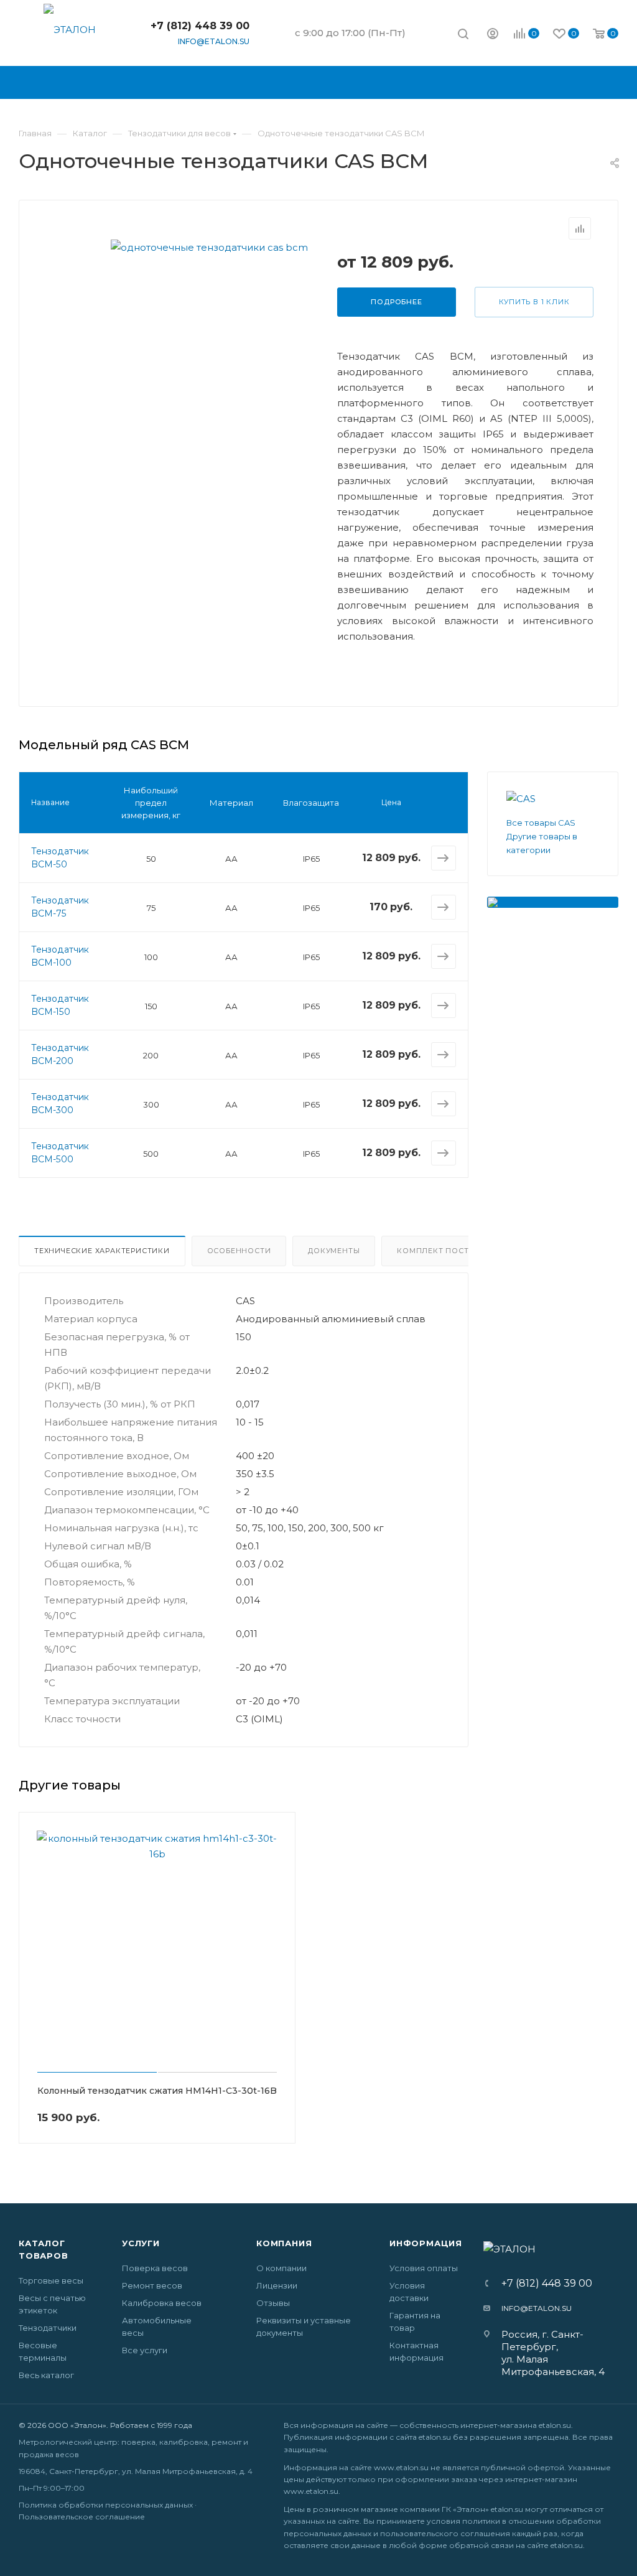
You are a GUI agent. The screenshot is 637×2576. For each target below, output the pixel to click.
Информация (426, 2243)
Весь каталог (46, 2375)
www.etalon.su (401, 2467)
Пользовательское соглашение (82, 2517)
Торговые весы (51, 2280)
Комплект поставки (444, 1251)
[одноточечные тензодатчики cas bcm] (209, 247)
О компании (281, 2268)
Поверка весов (155, 2268)
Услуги (141, 2243)
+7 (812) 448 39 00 (200, 26)
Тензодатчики (48, 2328)
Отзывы (273, 2303)
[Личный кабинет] (493, 35)
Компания (284, 2243)
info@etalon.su (214, 41)
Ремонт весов (152, 2285)
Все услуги (145, 2350)
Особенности (239, 1251)
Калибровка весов (162, 2303)
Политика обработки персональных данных (106, 2505)
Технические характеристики (102, 1251)
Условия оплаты (424, 2268)
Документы (334, 1251)
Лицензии (277, 2285)
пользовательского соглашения (445, 2533)
